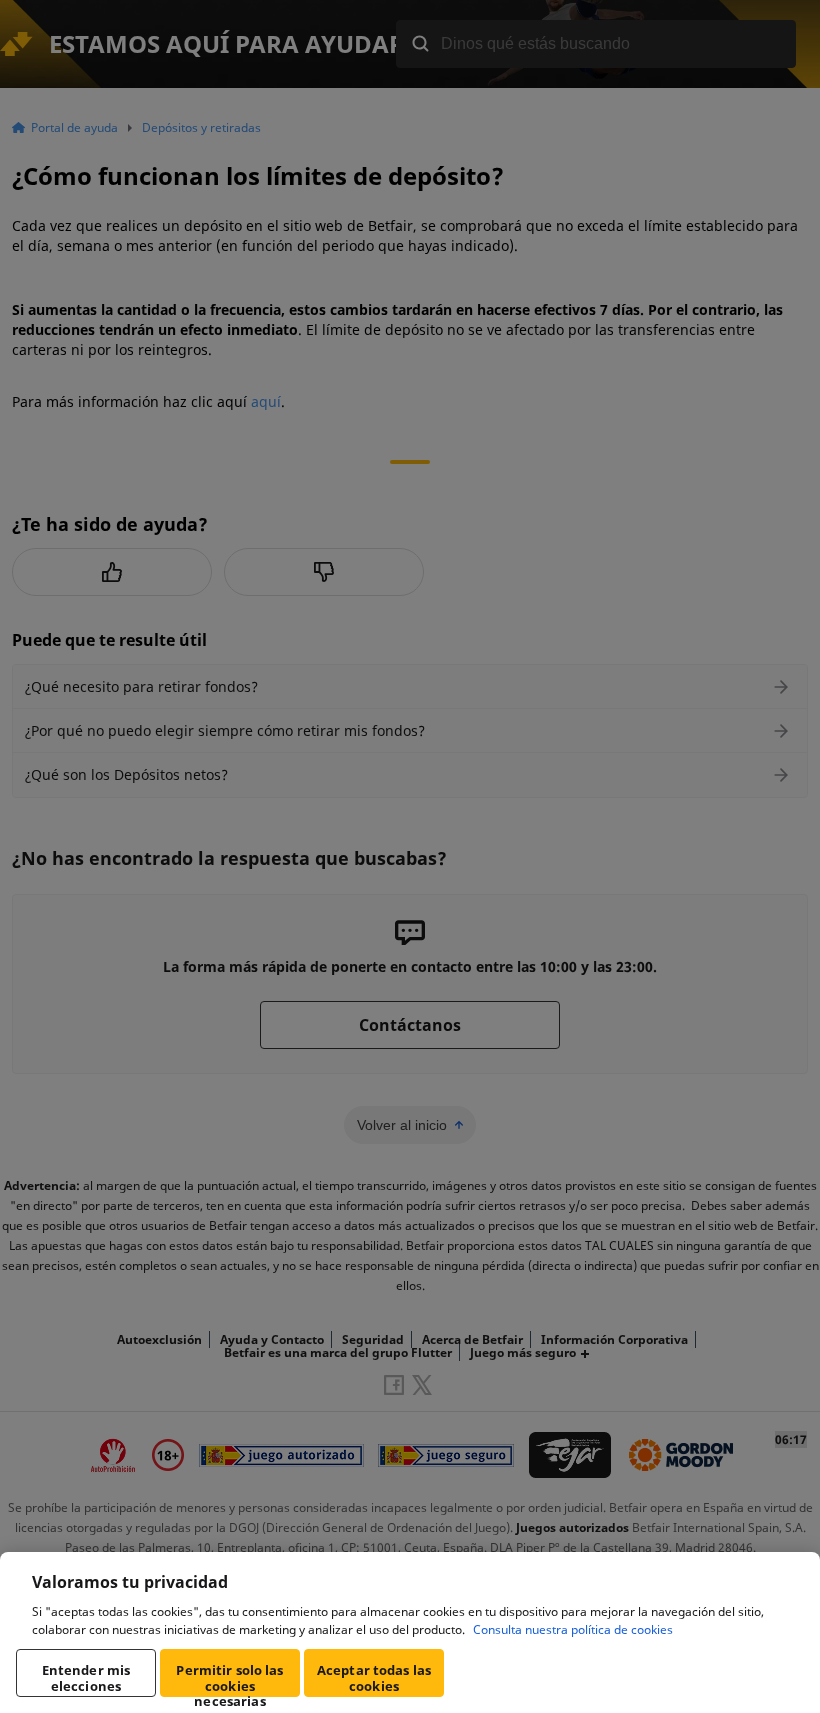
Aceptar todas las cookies (374, 1678)
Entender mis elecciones (86, 1678)
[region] (410, 1632)
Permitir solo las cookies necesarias (229, 1679)
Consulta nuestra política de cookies (573, 1629)
